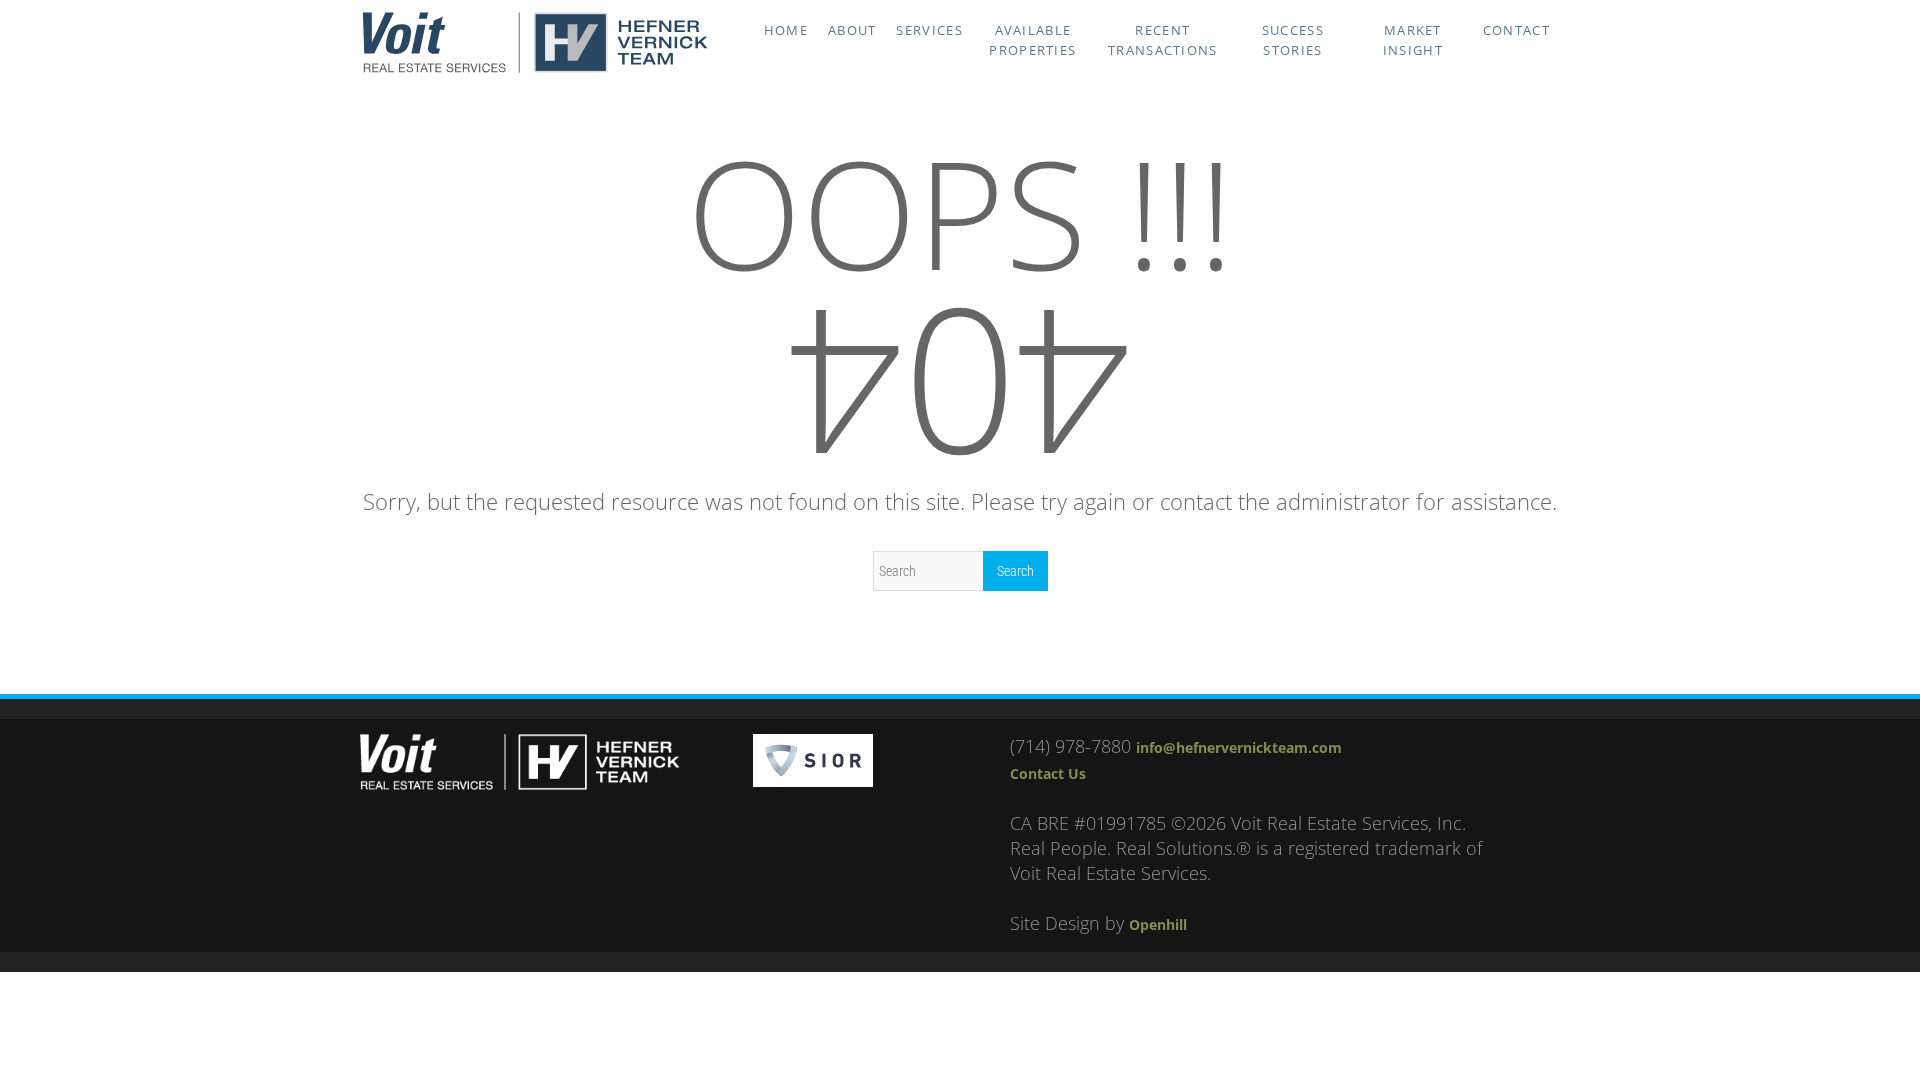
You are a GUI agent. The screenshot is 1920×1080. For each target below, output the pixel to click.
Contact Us (1048, 773)
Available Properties (1032, 40)
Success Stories (1293, 40)
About (852, 30)
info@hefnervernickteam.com (1239, 747)
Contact (1516, 30)
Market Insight (1413, 40)
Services (929, 30)
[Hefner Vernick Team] (535, 68)
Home (786, 30)
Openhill (1158, 924)
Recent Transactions (1163, 40)
